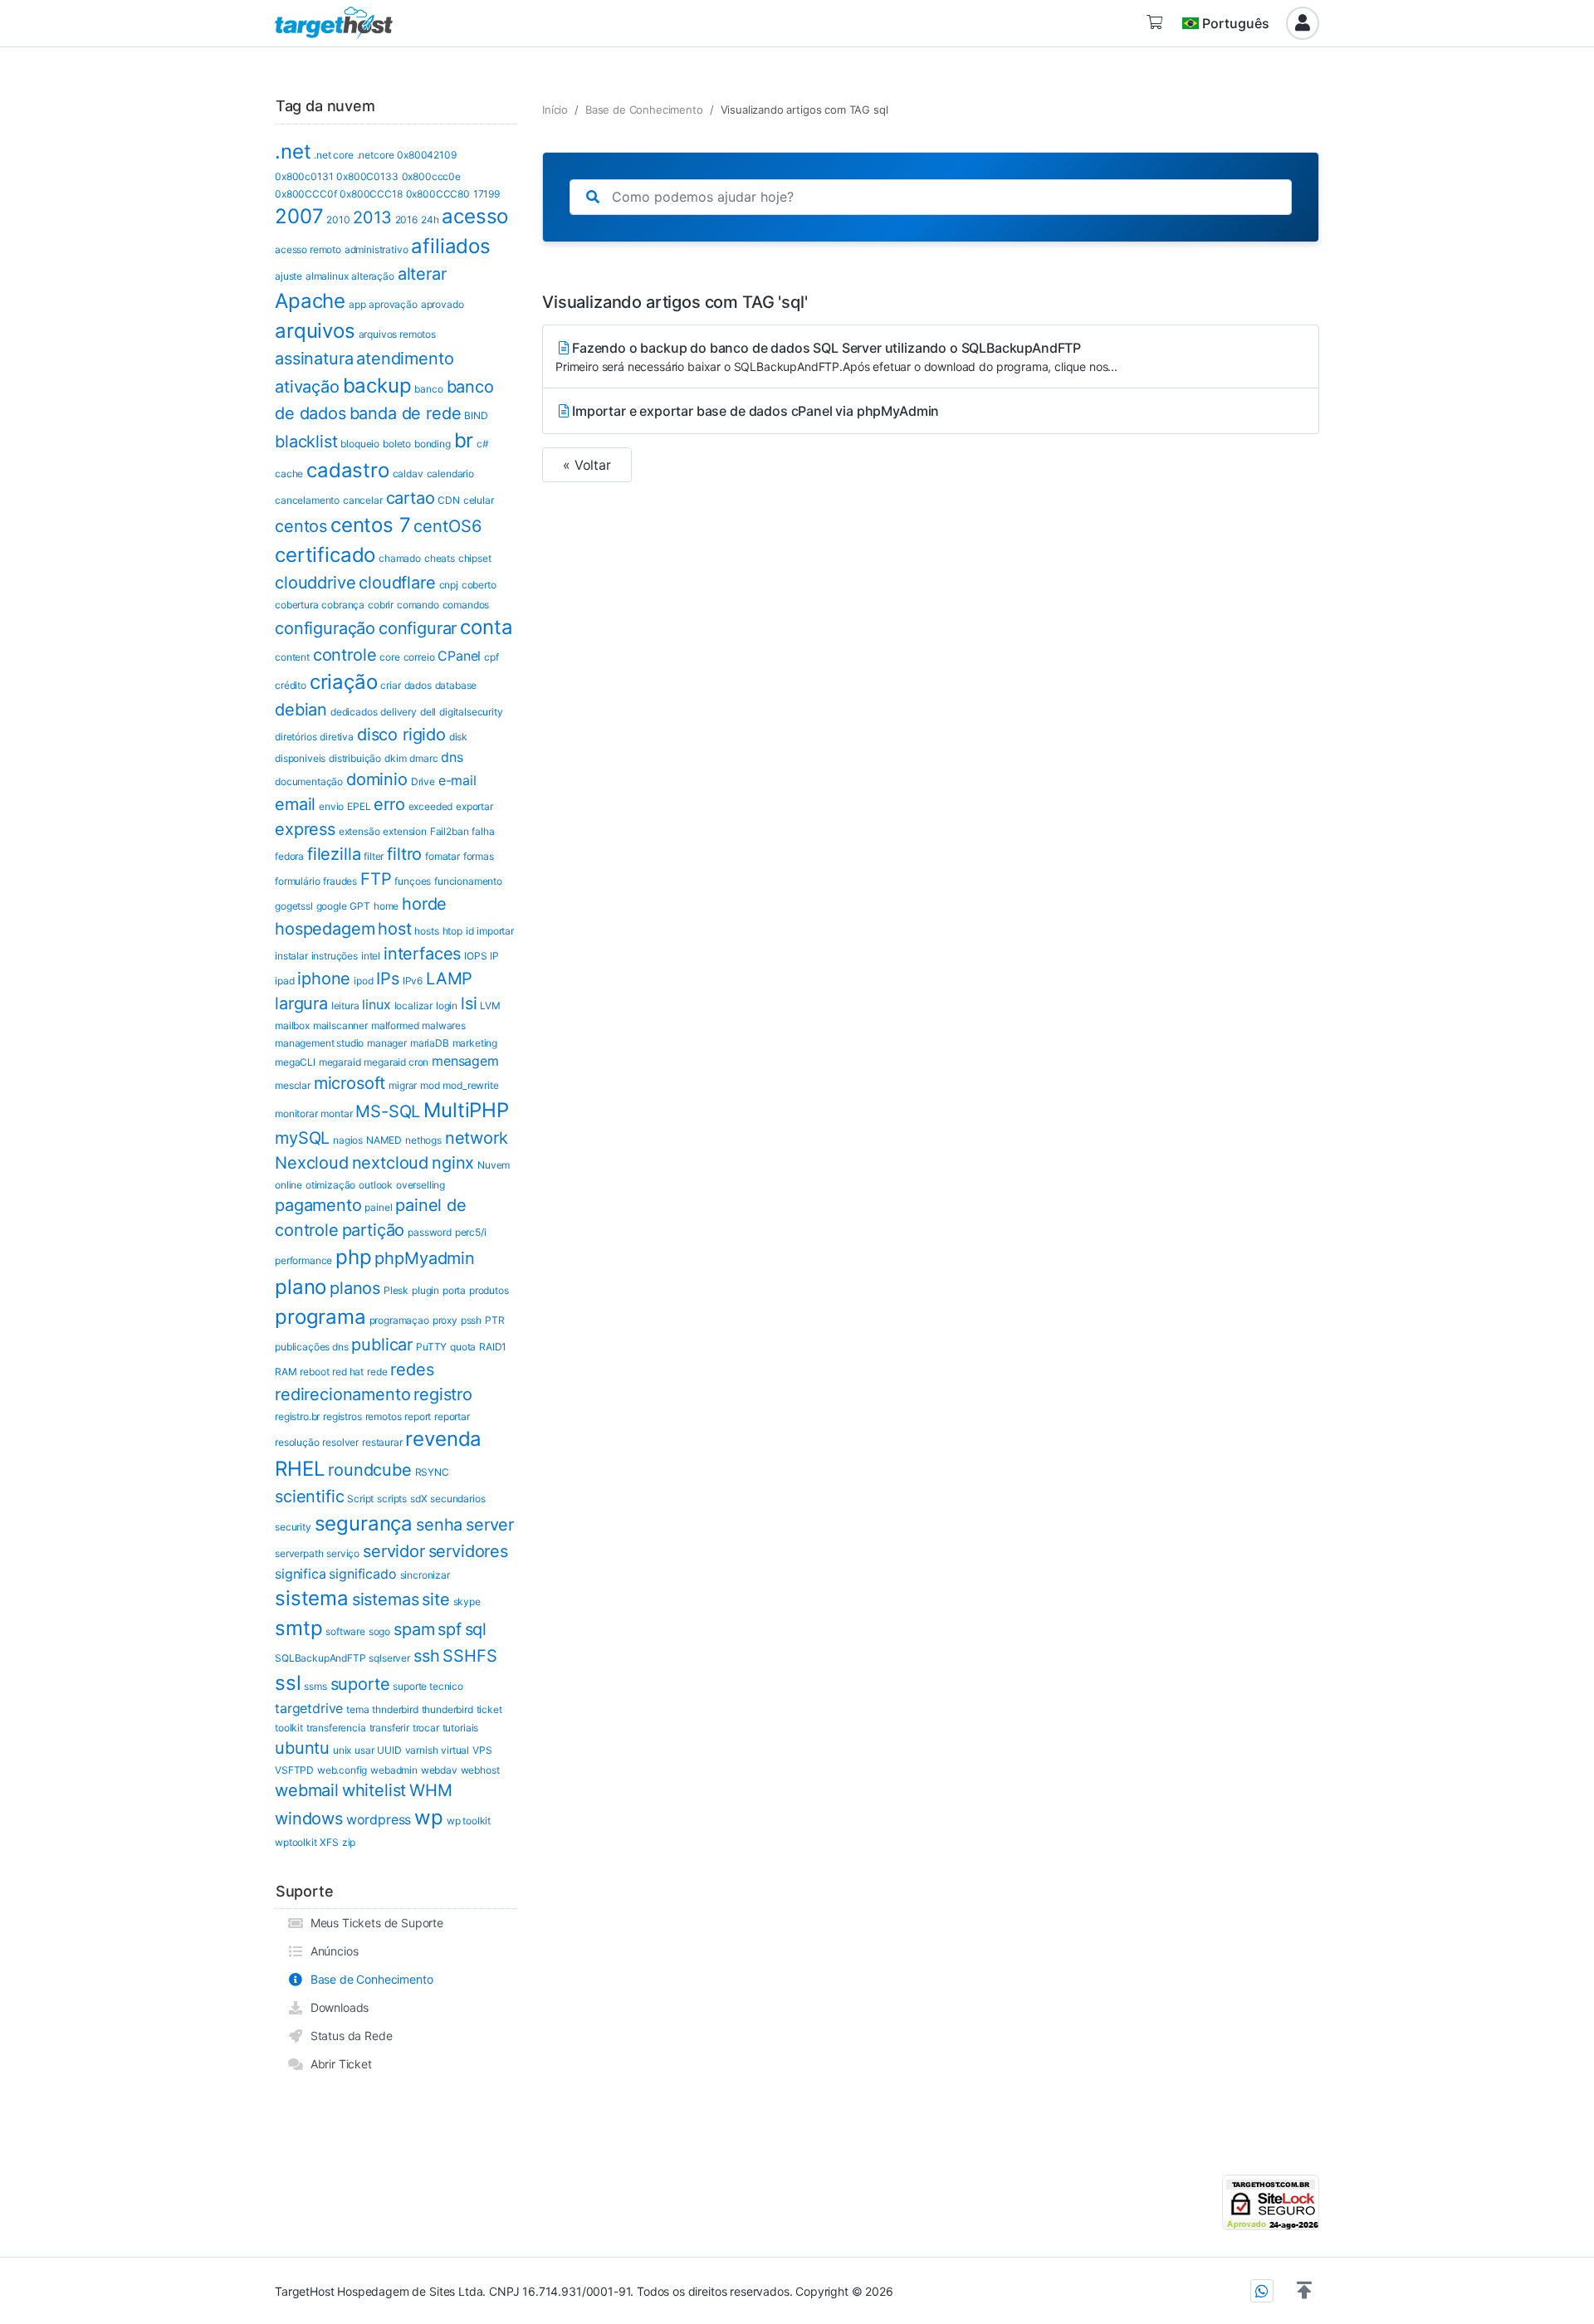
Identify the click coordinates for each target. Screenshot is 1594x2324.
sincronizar (425, 1575)
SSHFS (469, 1656)
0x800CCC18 (371, 194)
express (305, 829)
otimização (330, 1185)
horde (424, 904)
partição (374, 1230)
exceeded (431, 806)
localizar (414, 1006)
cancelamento (307, 500)
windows (309, 1819)
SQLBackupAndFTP (320, 1658)
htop (452, 931)
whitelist (374, 1790)
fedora (289, 856)
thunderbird (447, 1709)
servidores (468, 1551)
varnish (422, 1750)
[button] (1304, 2291)
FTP (376, 879)
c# (483, 444)
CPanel (459, 656)
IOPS (475, 956)
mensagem (465, 1061)
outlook (376, 1185)
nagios (348, 1140)
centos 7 (371, 525)
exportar (474, 806)
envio (331, 806)
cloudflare (397, 583)
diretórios (296, 737)
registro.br (297, 1416)
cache (289, 474)
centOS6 (447, 526)
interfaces (422, 954)
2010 (338, 220)
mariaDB (430, 1043)
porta (454, 1290)
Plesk (396, 1290)
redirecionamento (342, 1394)
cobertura (297, 605)
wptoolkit (296, 1842)
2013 (372, 217)
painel (378, 1207)
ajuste (288, 276)
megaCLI (295, 1062)
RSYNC (432, 1472)
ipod (363, 981)
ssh (427, 1656)
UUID (389, 1750)
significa (301, 1574)
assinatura (314, 359)
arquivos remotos (397, 334)
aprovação (393, 304)
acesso (475, 216)
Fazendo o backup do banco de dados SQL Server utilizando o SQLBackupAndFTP (836, 356)
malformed (395, 1025)
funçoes (413, 881)
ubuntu (302, 1748)
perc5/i (471, 1232)
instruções (335, 956)
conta (486, 627)
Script (360, 1499)
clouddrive (315, 583)
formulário (297, 881)
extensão (359, 831)
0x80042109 (426, 155)
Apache (310, 301)
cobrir (381, 605)
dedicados (354, 712)
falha (483, 831)
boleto (397, 444)
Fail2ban (450, 831)
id (470, 931)
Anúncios (331, 1951)
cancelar (363, 500)
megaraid (340, 1062)
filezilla (334, 854)
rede (377, 1372)
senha (439, 1525)
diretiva (337, 737)
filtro (404, 854)
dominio (377, 779)
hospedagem (325, 929)
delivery (398, 712)
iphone (324, 979)
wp (429, 1817)
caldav (408, 474)
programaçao (399, 1320)
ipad (284, 981)
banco (428, 389)
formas (479, 856)
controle (345, 655)
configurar (418, 628)
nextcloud (391, 1163)
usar (364, 1750)
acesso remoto (308, 249)
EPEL (359, 806)
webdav (439, 1770)
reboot (314, 1372)
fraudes (340, 881)
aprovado (443, 304)
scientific (309, 1496)
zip (349, 1842)
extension (405, 831)
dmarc (423, 758)
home (386, 906)
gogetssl (294, 906)
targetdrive (309, 1708)
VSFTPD (294, 1770)
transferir (389, 1728)
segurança (364, 1523)
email (295, 804)
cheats (440, 558)
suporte (360, 1684)
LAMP (449, 979)
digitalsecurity (471, 712)
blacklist (306, 442)
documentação (309, 781)
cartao (411, 498)
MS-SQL (388, 1111)
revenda (443, 1439)
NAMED (384, 1140)
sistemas (386, 1599)
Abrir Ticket (338, 2064)
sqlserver (389, 1658)
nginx (453, 1163)
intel (371, 956)
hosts (426, 931)
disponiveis (300, 758)
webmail (307, 1790)
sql (476, 1629)
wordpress (379, 1819)
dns (452, 757)
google (332, 906)
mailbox (292, 1025)
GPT (360, 906)
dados (418, 685)
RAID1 (493, 1347)
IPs (388, 979)
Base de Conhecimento (368, 1979)
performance (303, 1260)
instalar (291, 956)
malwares (444, 1025)
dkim (395, 758)
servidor (394, 1551)
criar (390, 685)
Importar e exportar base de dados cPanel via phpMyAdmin (755, 411)
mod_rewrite (470, 1085)
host (394, 929)
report (418, 1416)
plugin (425, 1290)
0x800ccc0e (431, 176)
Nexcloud (312, 1163)
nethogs (423, 1140)
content (292, 657)
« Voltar (587, 465)
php (354, 1257)
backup (377, 386)
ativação (307, 387)
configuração (325, 628)
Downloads (336, 2007)
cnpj (449, 585)
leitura (345, 1006)
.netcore (376, 155)
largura (301, 1003)
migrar (403, 1085)
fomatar (443, 856)
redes (412, 1369)
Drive (423, 781)
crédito (291, 685)
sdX (419, 1499)
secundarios (457, 1499)
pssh (471, 1320)
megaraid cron (396, 1062)
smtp (298, 1628)
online (288, 1185)
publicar (382, 1345)
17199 (487, 194)
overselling (421, 1185)
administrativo (376, 249)
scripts (392, 1499)
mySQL (302, 1138)
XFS (329, 1842)
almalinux (327, 276)
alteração (373, 276)
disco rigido (401, 735)
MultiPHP (466, 1110)
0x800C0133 (367, 176)
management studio (319, 1043)
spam (414, 1629)
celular (479, 500)
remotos (384, 1416)
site (435, 1599)
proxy (445, 1320)
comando (418, 605)
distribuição (355, 758)
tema (357, 1709)
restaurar (382, 1442)
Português (1236, 23)
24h (430, 220)
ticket (489, 1709)
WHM (431, 1790)
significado (362, 1574)
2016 (406, 220)
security (293, 1527)
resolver (340, 1442)
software (345, 1631)
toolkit (289, 1728)
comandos (466, 605)
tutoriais (461, 1728)
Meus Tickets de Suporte (374, 1923)
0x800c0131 (304, 176)
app (357, 304)
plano (301, 1287)
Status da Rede (348, 2036)
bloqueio (360, 444)
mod (430, 1085)
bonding (433, 444)
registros (342, 1416)
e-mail (457, 780)
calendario (450, 474)
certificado (325, 555)
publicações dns (312, 1347)
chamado (400, 558)
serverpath (299, 1553)
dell (428, 712)
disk (458, 737)
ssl (288, 1683)
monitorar (296, 1113)
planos (355, 1288)
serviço (343, 1553)
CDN (449, 500)
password (430, 1232)
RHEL (300, 1469)
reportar (452, 1416)
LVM (490, 1006)
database (456, 685)
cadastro (348, 470)
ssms (315, 1686)
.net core (334, 155)
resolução (297, 1442)
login (447, 1006)
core (389, 657)
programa (320, 1317)
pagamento (318, 1205)
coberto (479, 585)
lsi (469, 1003)
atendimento (405, 359)
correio (419, 657)
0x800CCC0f (306, 194)
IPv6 (413, 981)
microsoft (350, 1083)
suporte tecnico (428, 1686)
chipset (475, 558)
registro (443, 1394)
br (464, 440)
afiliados (451, 246)
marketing (475, 1043)
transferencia (336, 1728)
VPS (482, 1750)
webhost (480, 1770)
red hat (348, 1372)
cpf (491, 657)
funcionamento (468, 881)
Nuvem (494, 1165)
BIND (476, 415)
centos (301, 526)
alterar (422, 274)
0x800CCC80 (438, 194)
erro (389, 804)
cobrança (343, 605)
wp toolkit (469, 1821)
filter (374, 856)
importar (495, 931)
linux (376, 1004)
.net (293, 151)
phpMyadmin (424, 1258)
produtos (489, 1290)
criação (344, 682)
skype (467, 1601)
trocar (426, 1728)
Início (555, 110)
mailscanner (340, 1025)
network (477, 1138)
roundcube (370, 1470)
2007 (299, 216)
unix (342, 1750)
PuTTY (431, 1347)
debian (301, 710)
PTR (495, 1320)
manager (387, 1043)
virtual (455, 1750)
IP (494, 956)
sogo (379, 1631)
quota (463, 1347)
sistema (312, 1598)
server (490, 1525)
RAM (286, 1372)
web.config (342, 1770)
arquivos (315, 331)
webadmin (394, 1770)
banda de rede (406, 413)
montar (336, 1113)
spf (450, 1629)
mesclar (293, 1085)
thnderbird (395, 1709)
